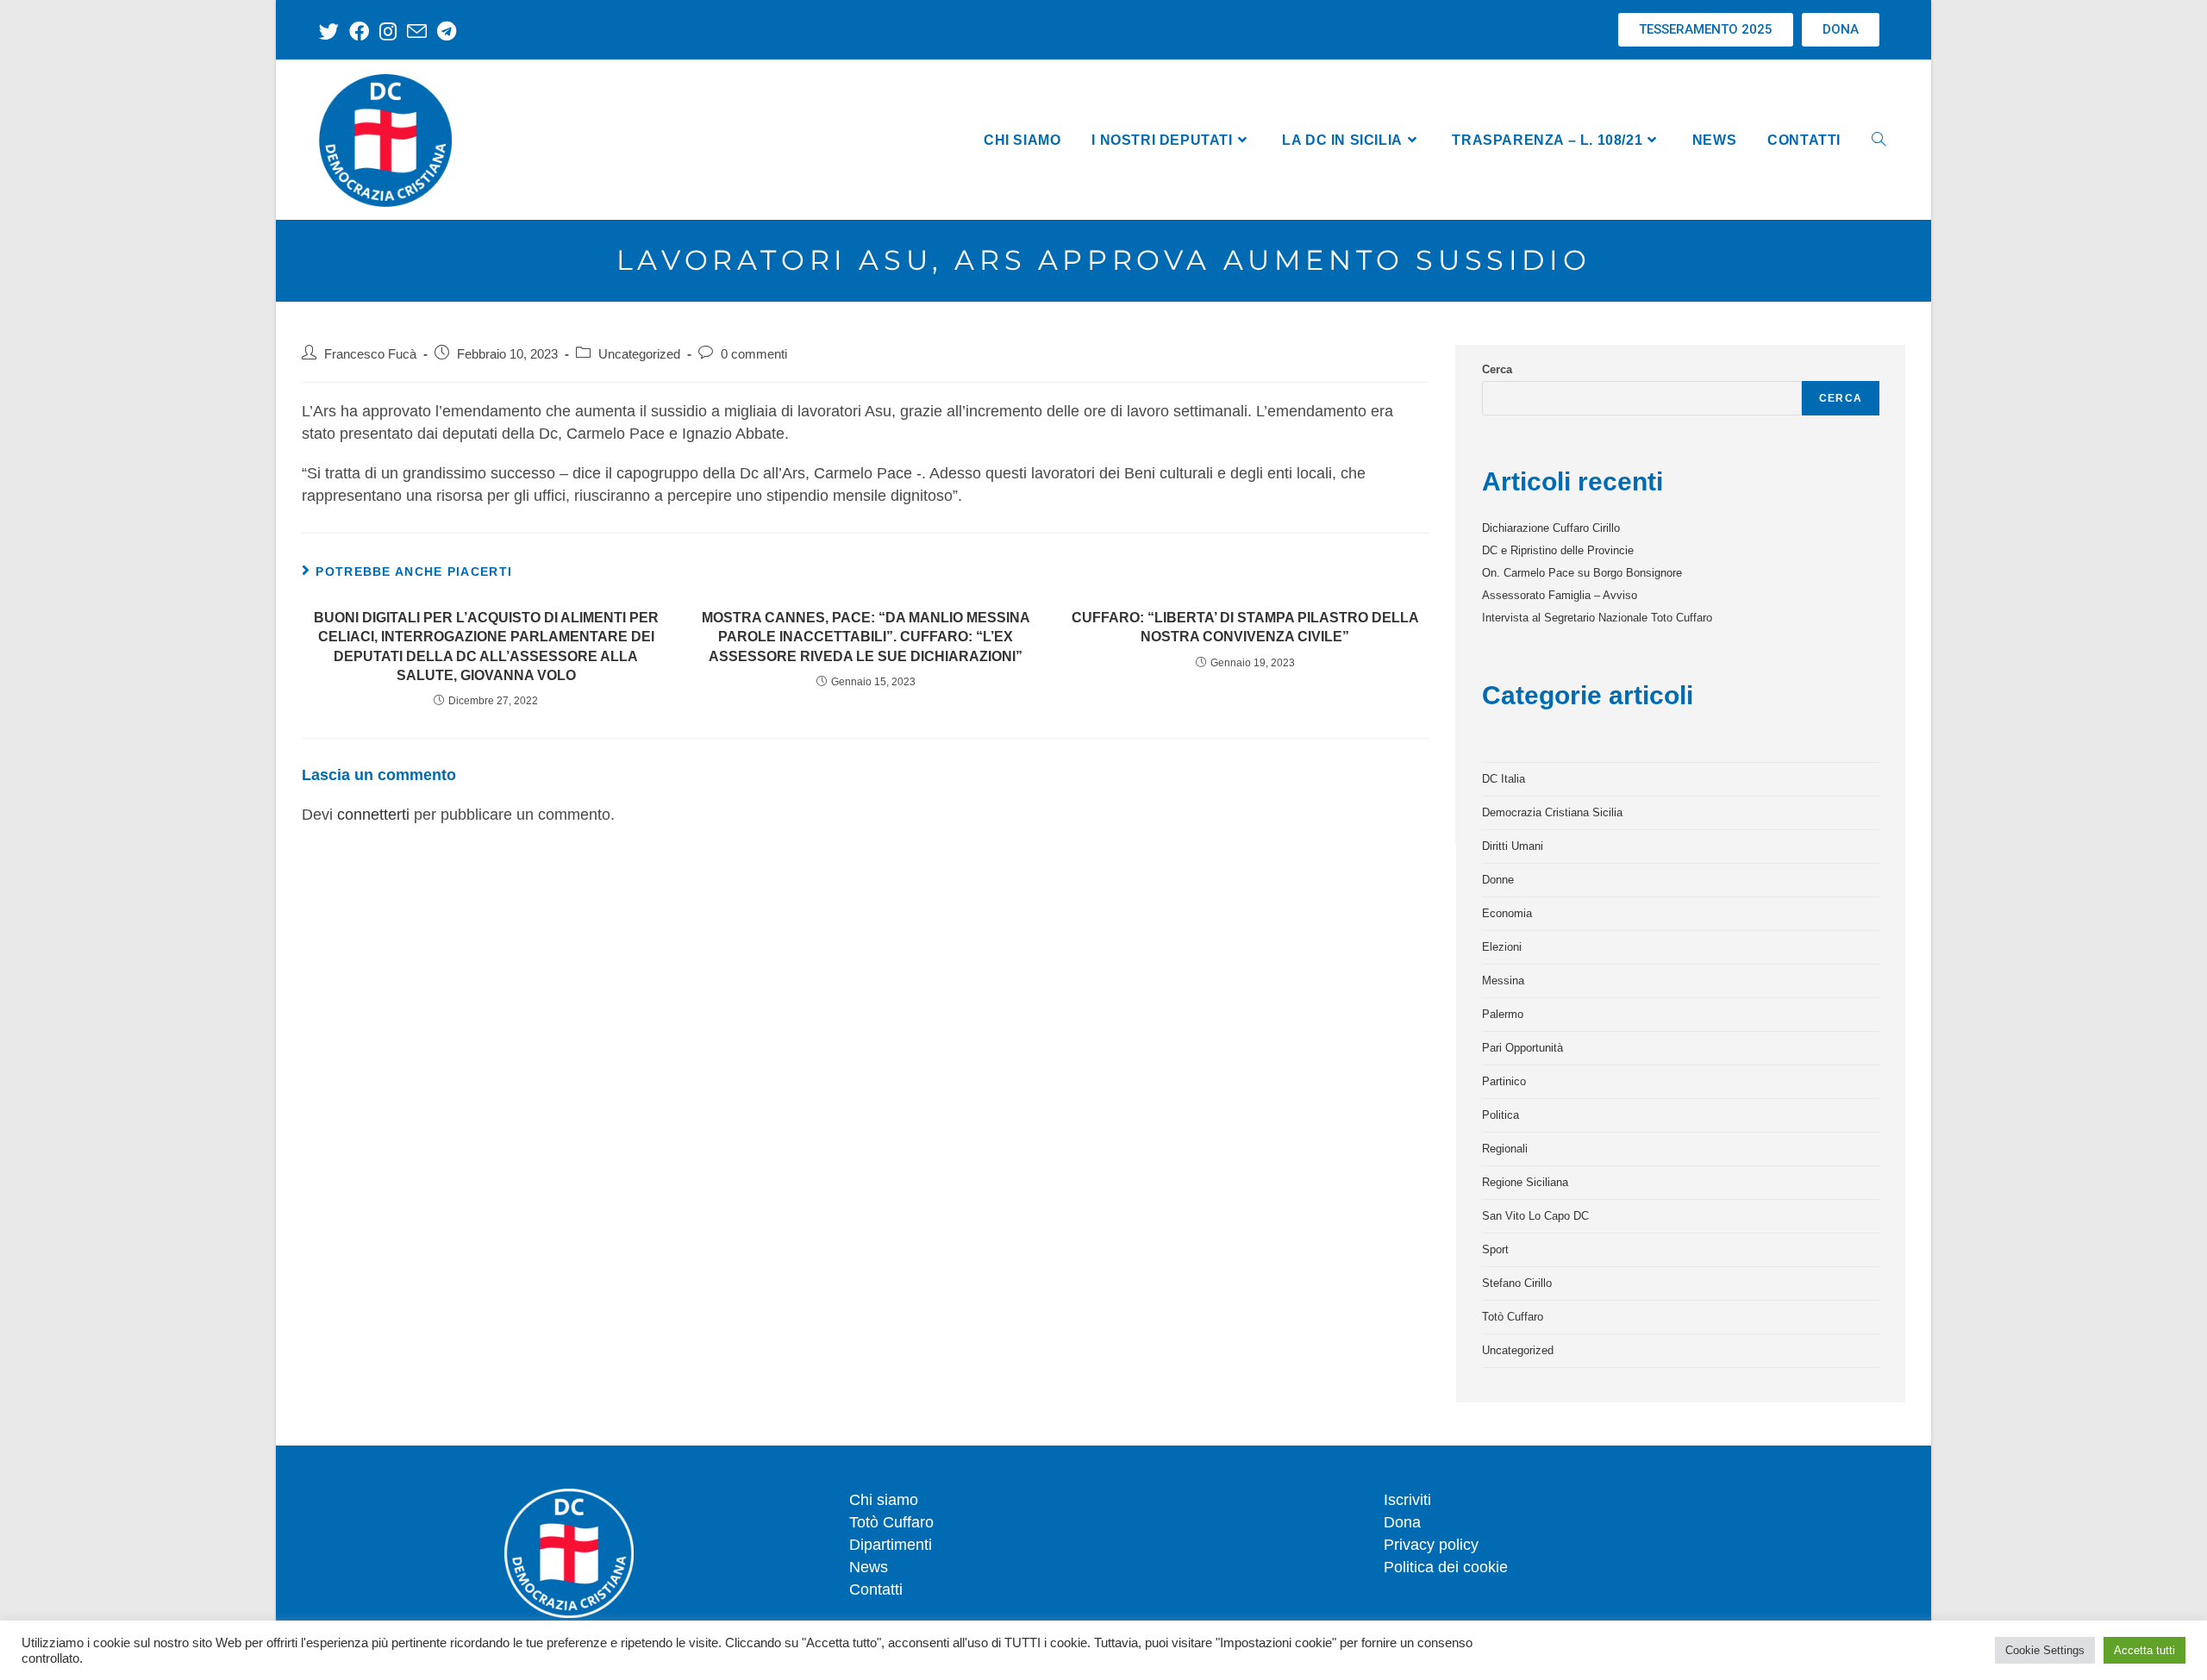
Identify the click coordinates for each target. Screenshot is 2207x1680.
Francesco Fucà (370, 354)
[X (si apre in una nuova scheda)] (331, 31)
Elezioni (1502, 947)
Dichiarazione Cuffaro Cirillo (1551, 528)
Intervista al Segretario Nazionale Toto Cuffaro (1597, 618)
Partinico (1504, 1081)
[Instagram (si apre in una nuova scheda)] (388, 31)
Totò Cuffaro (1513, 1317)
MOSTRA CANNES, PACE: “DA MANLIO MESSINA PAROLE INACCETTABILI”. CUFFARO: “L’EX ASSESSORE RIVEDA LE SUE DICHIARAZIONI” (866, 637)
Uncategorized (639, 354)
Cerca (1497, 369)
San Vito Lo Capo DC (1535, 1216)
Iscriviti (1407, 1500)
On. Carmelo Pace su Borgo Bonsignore (1582, 573)
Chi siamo (884, 1500)
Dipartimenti (891, 1545)
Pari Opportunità (1522, 1048)
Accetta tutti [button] (2144, 1650)
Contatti (876, 1589)
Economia (1507, 913)
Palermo (1503, 1014)
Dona (1402, 1522)
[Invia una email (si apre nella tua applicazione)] (417, 31)
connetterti (373, 815)
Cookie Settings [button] (2045, 1650)
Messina (1503, 981)
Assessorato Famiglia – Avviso (1560, 595)
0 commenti (754, 354)
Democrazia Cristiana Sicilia (1552, 812)
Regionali (1505, 1149)
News (869, 1567)
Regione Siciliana (1525, 1182)
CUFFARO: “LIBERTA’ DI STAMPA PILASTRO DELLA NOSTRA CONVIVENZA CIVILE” (1245, 627)
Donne (1498, 880)
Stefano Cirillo (1517, 1283)
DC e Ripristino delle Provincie (1558, 550)
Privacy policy (1431, 1545)
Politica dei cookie (1446, 1567)
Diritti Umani (1513, 846)
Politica (1501, 1115)
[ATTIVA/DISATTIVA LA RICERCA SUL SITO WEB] (1879, 140)
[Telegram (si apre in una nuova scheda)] (447, 31)
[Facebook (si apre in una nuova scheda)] (359, 31)
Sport (1495, 1249)
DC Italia (1504, 779)
